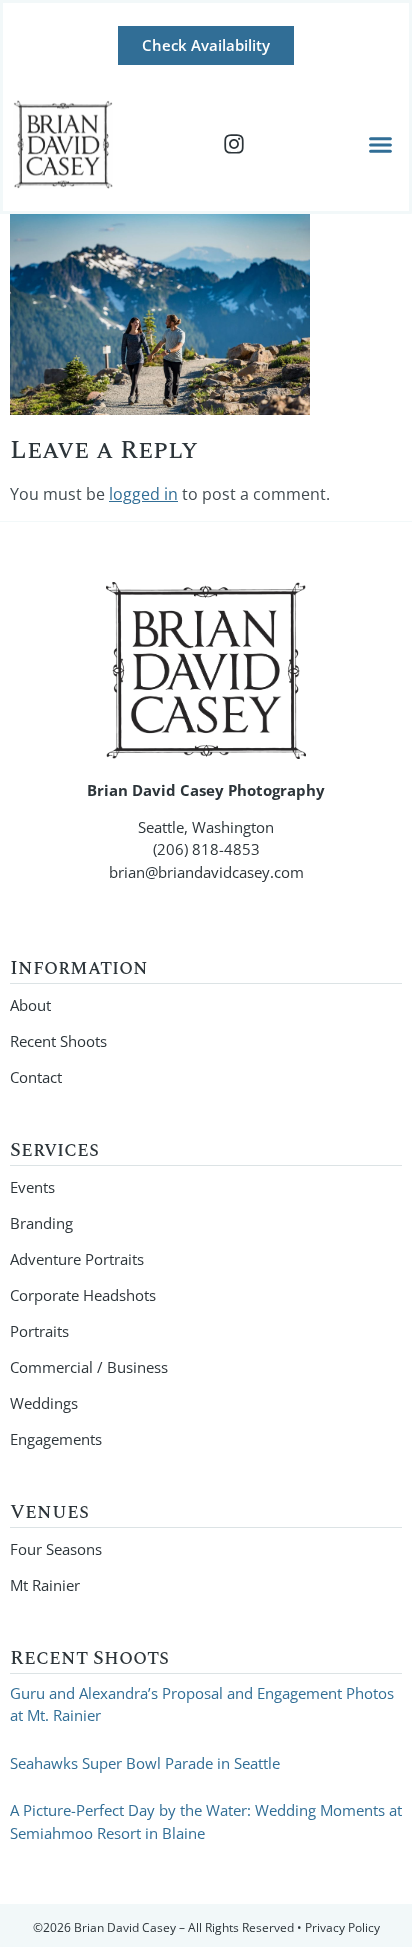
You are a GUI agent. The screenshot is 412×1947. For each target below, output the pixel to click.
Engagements (56, 1439)
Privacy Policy (342, 1927)
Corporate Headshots (83, 1295)
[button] (381, 144)
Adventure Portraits (77, 1259)
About (30, 1005)
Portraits (39, 1331)
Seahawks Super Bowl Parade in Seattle (145, 1763)
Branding (41, 1223)
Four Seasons (56, 1549)
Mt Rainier (45, 1585)
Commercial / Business (89, 1367)
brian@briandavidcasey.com (206, 872)
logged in (143, 494)
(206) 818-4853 (206, 849)
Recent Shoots (58, 1041)
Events (32, 1187)
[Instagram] (234, 144)
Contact (36, 1077)
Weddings (44, 1403)
